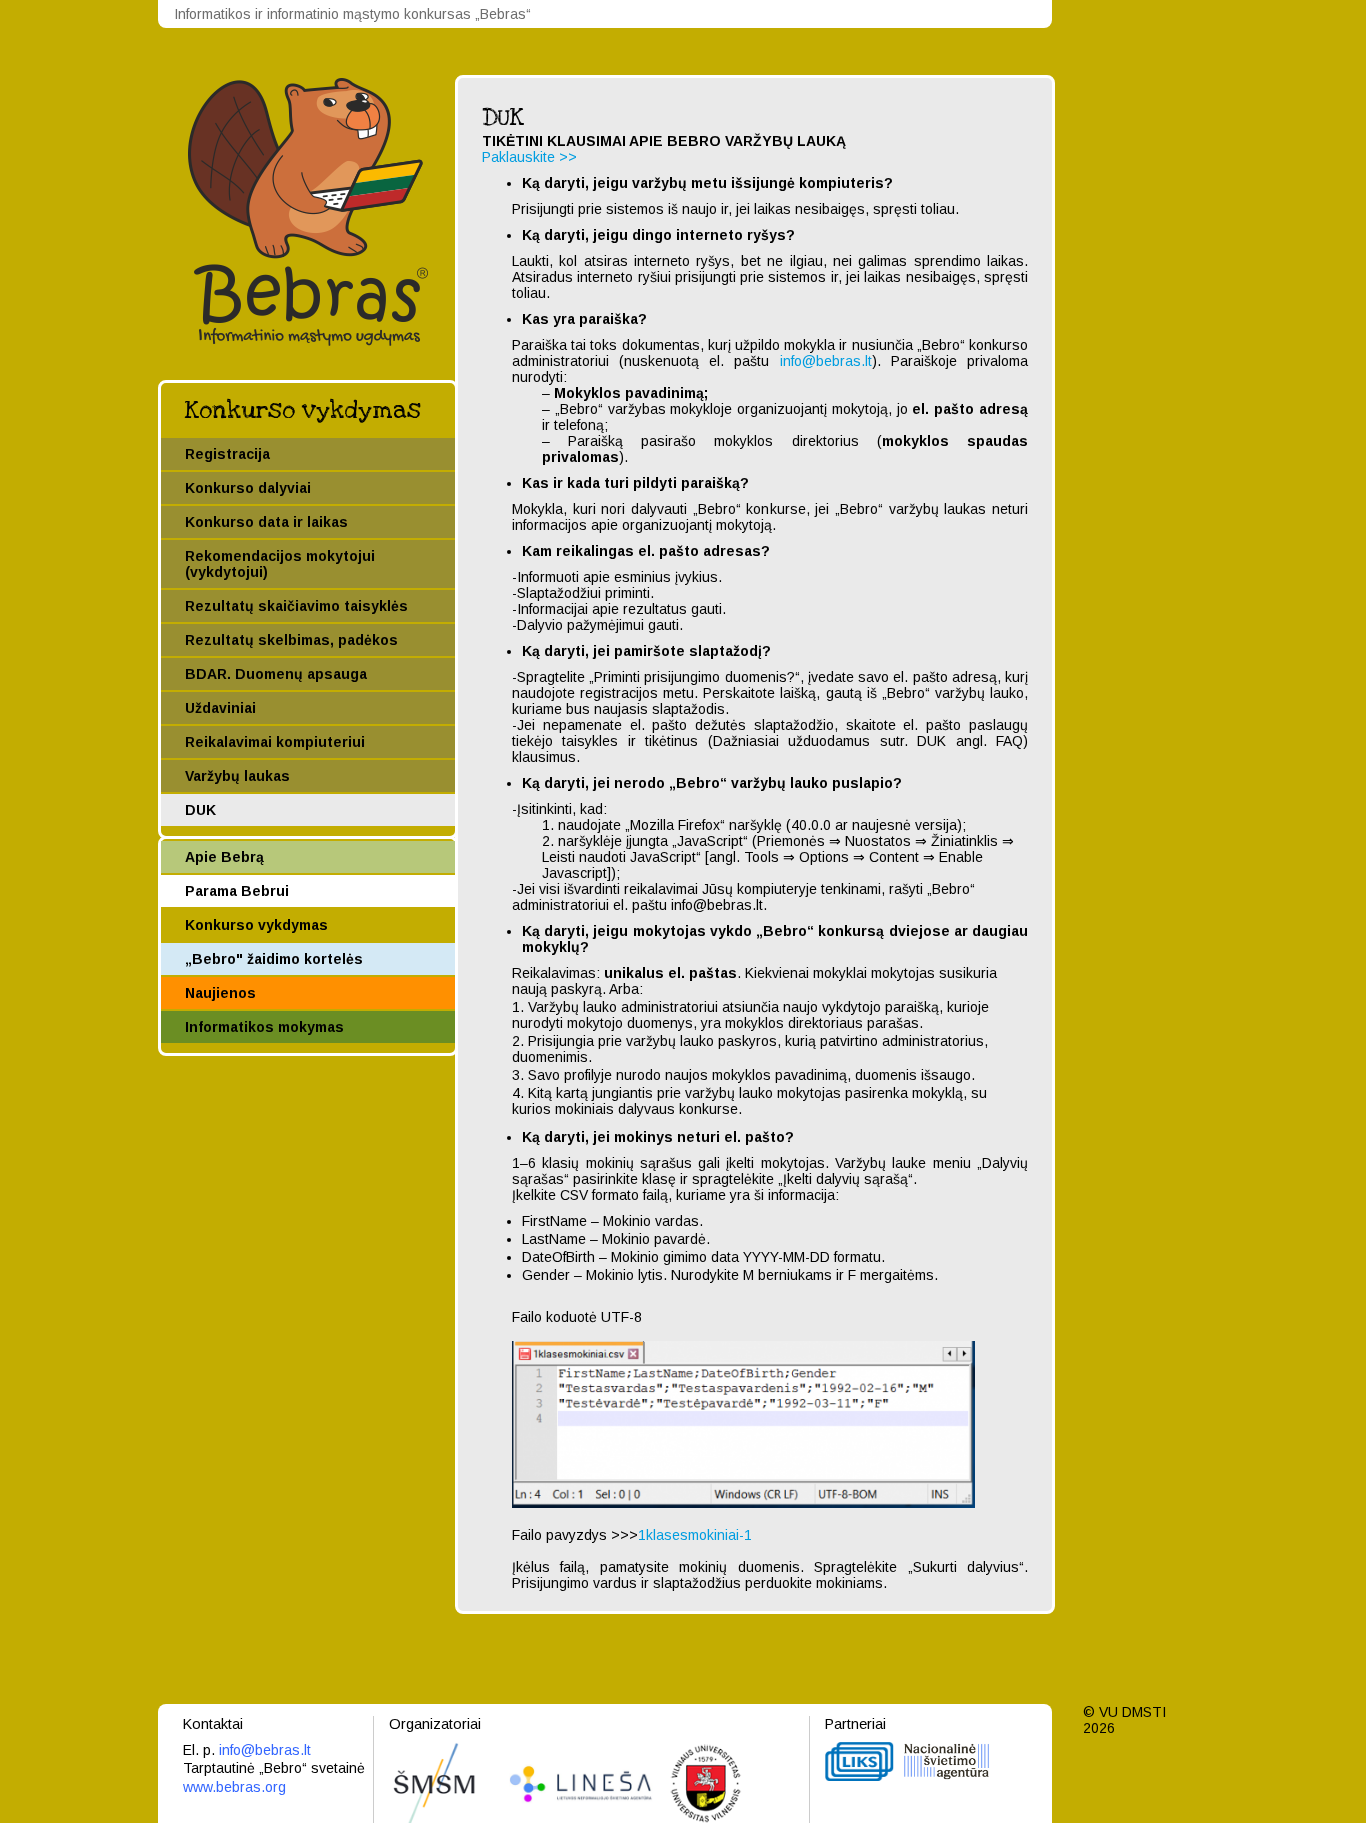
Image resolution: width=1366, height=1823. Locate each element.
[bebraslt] (308, 341)
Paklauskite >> (529, 157)
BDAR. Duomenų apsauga (276, 674)
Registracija (227, 454)
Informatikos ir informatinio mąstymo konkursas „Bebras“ (352, 14)
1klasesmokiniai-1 (695, 1535)
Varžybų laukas (237, 776)
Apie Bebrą (224, 857)
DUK (200, 810)
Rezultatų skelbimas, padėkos (291, 640)
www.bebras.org (234, 1787)
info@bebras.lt (826, 361)
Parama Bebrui (237, 891)
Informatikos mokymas (264, 1027)
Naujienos (220, 993)
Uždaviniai (220, 708)
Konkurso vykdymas (303, 410)
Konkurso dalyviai (248, 488)
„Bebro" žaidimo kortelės (274, 959)
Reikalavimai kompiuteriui (275, 742)
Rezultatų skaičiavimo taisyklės (296, 606)
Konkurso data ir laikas (266, 522)
